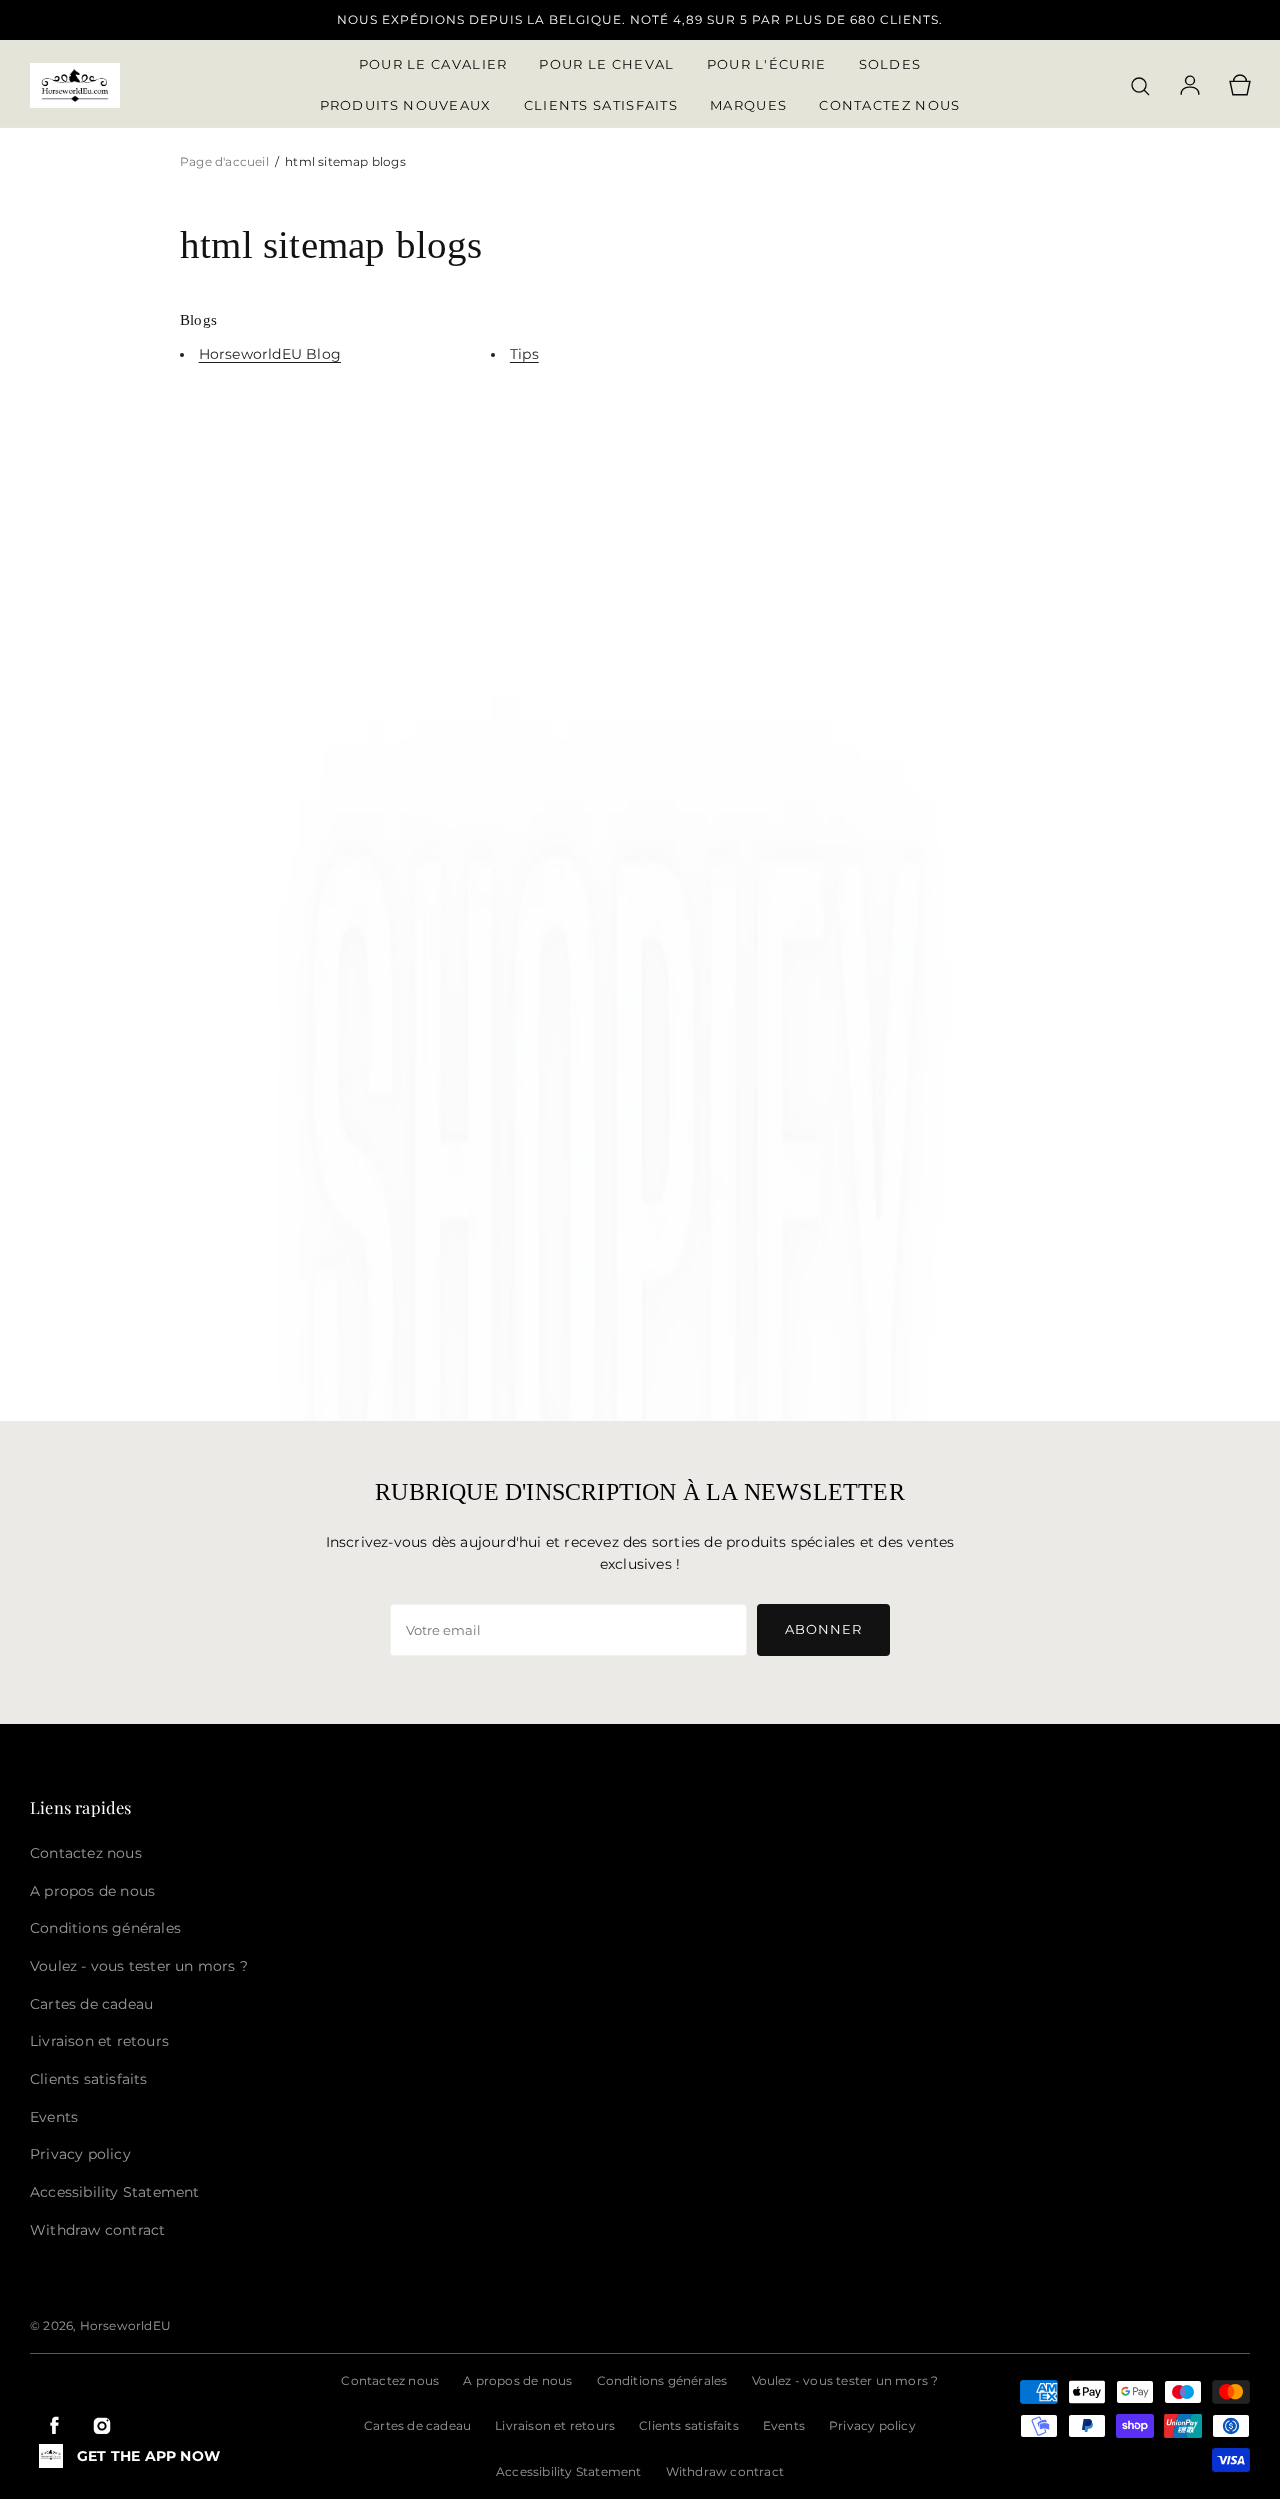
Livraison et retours (555, 2425)
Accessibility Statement (569, 2471)
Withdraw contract (725, 2471)
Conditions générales (662, 2380)
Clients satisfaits (689, 2425)
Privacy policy (872, 2425)
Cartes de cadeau (417, 2425)
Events (784, 2425)
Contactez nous (390, 2380)
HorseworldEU (125, 2325)
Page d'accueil (226, 161)
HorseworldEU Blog (270, 354)
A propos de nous (517, 2380)
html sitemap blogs (345, 161)
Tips (524, 354)
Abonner (823, 1629)
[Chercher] (1140, 86)
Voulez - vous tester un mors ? (845, 2380)
